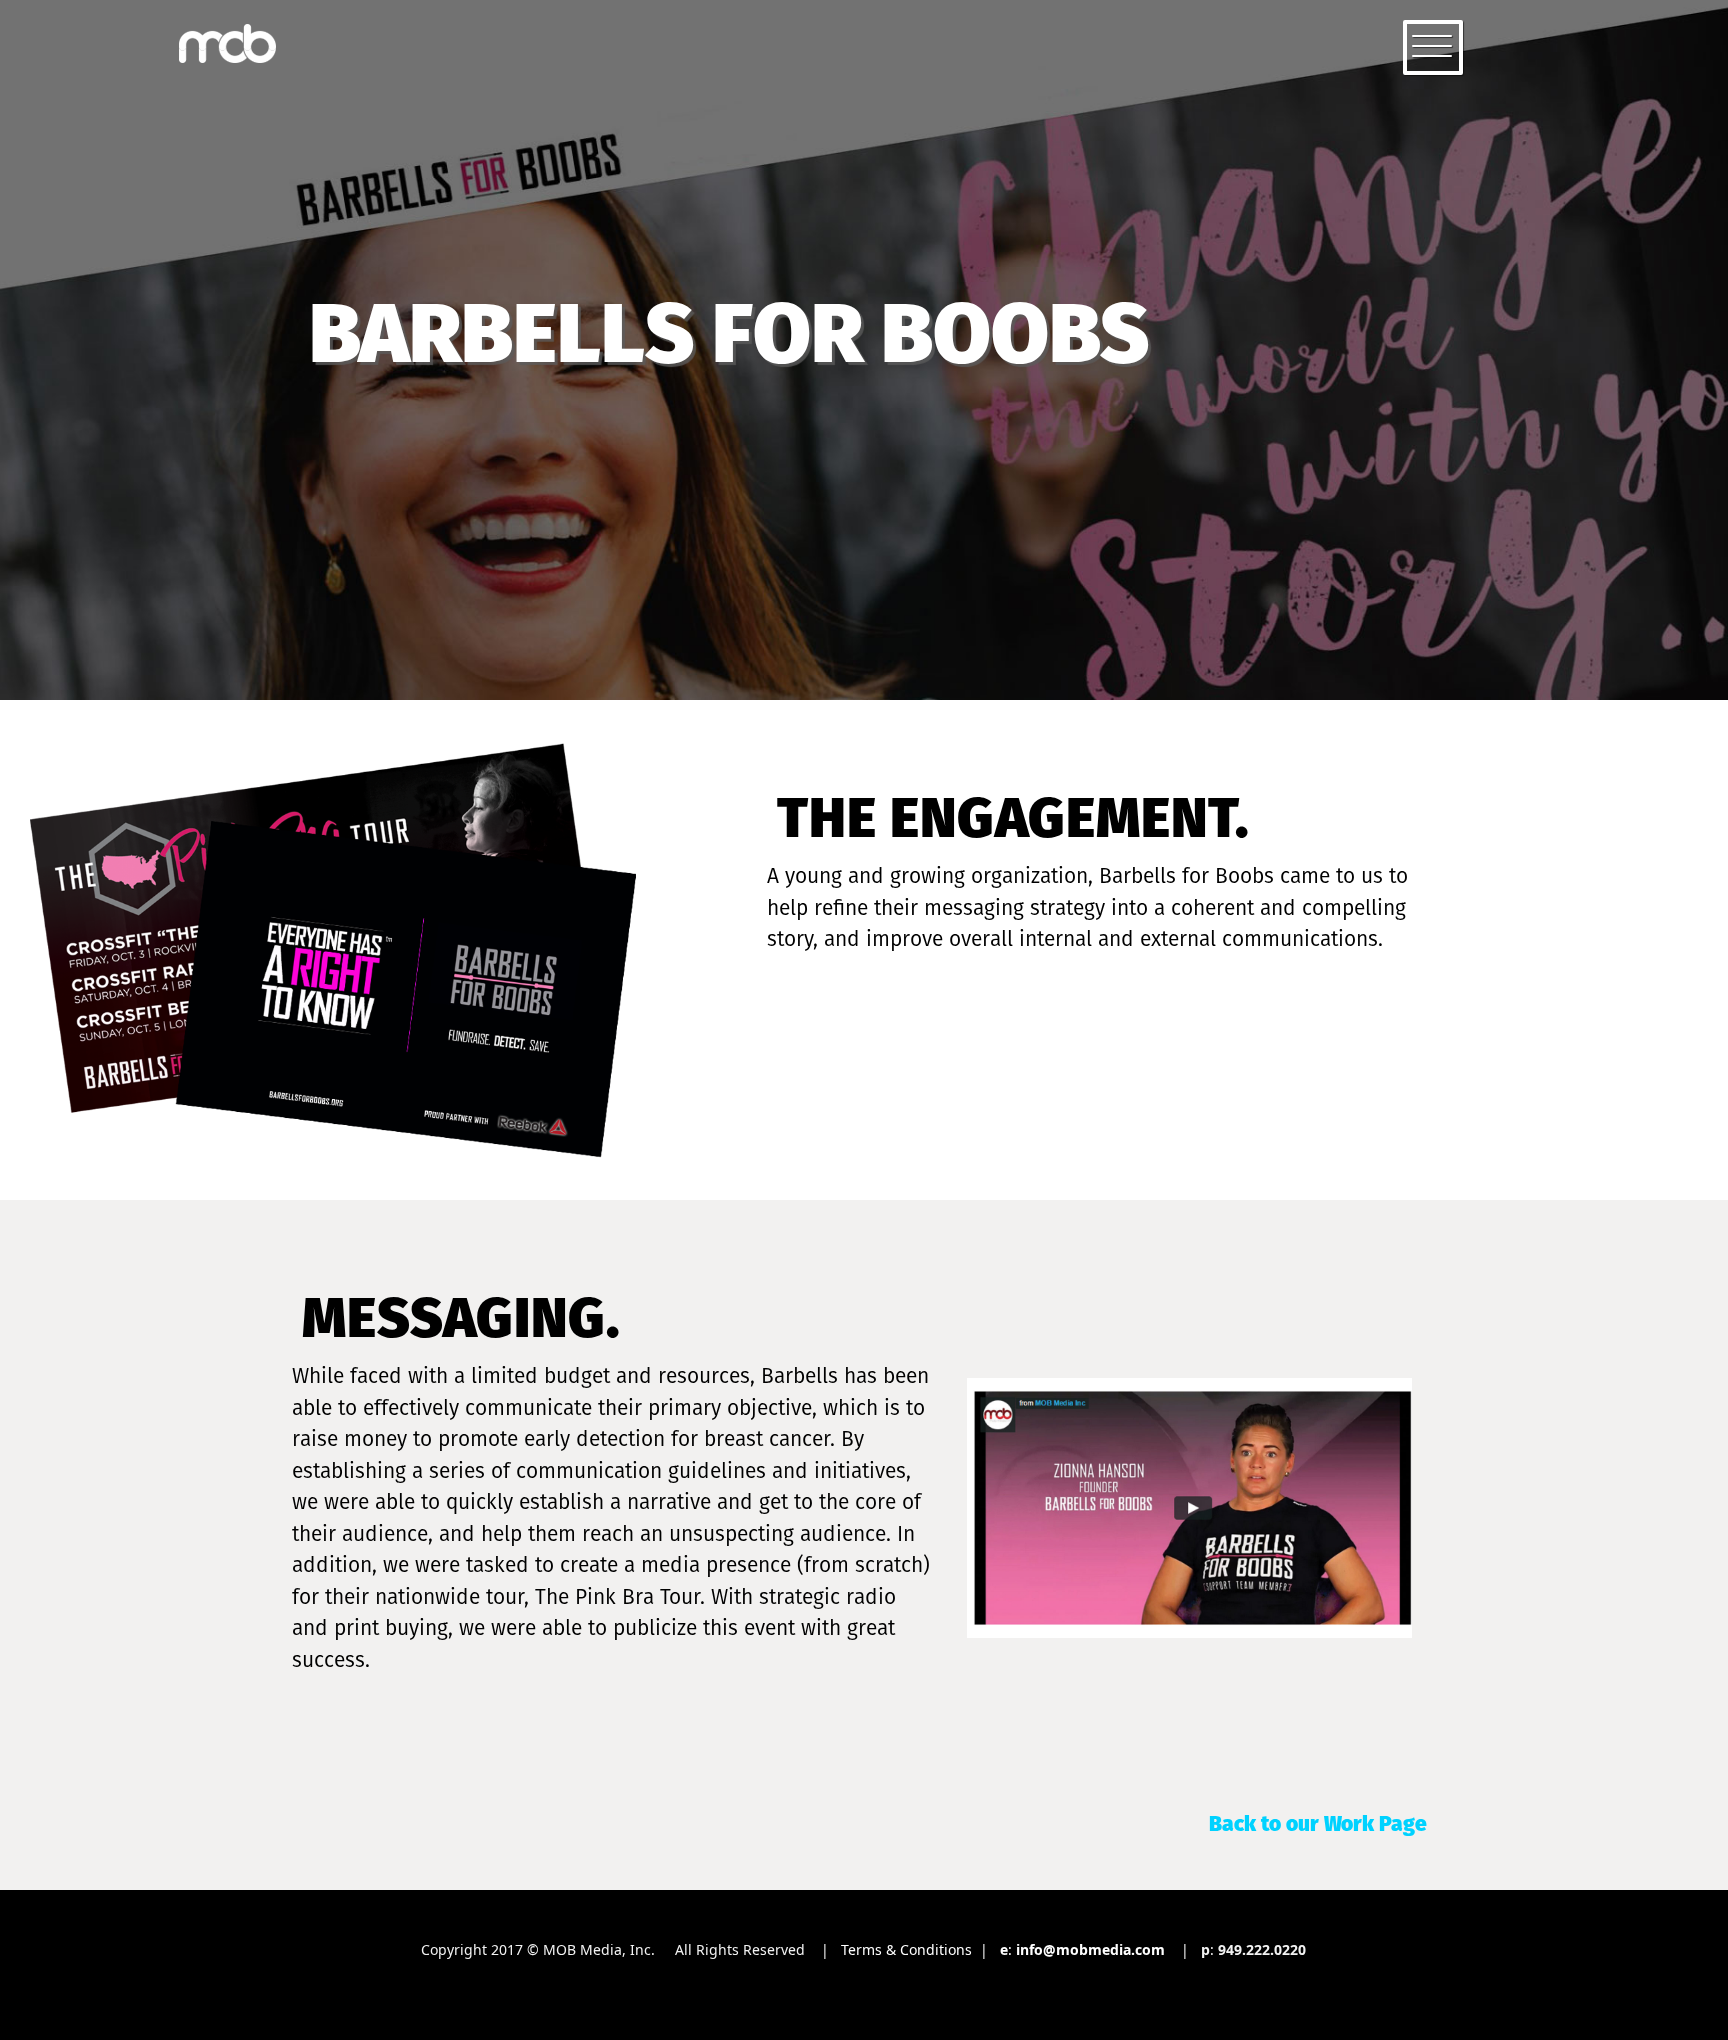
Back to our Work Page (1318, 1823)
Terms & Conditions (906, 1949)
